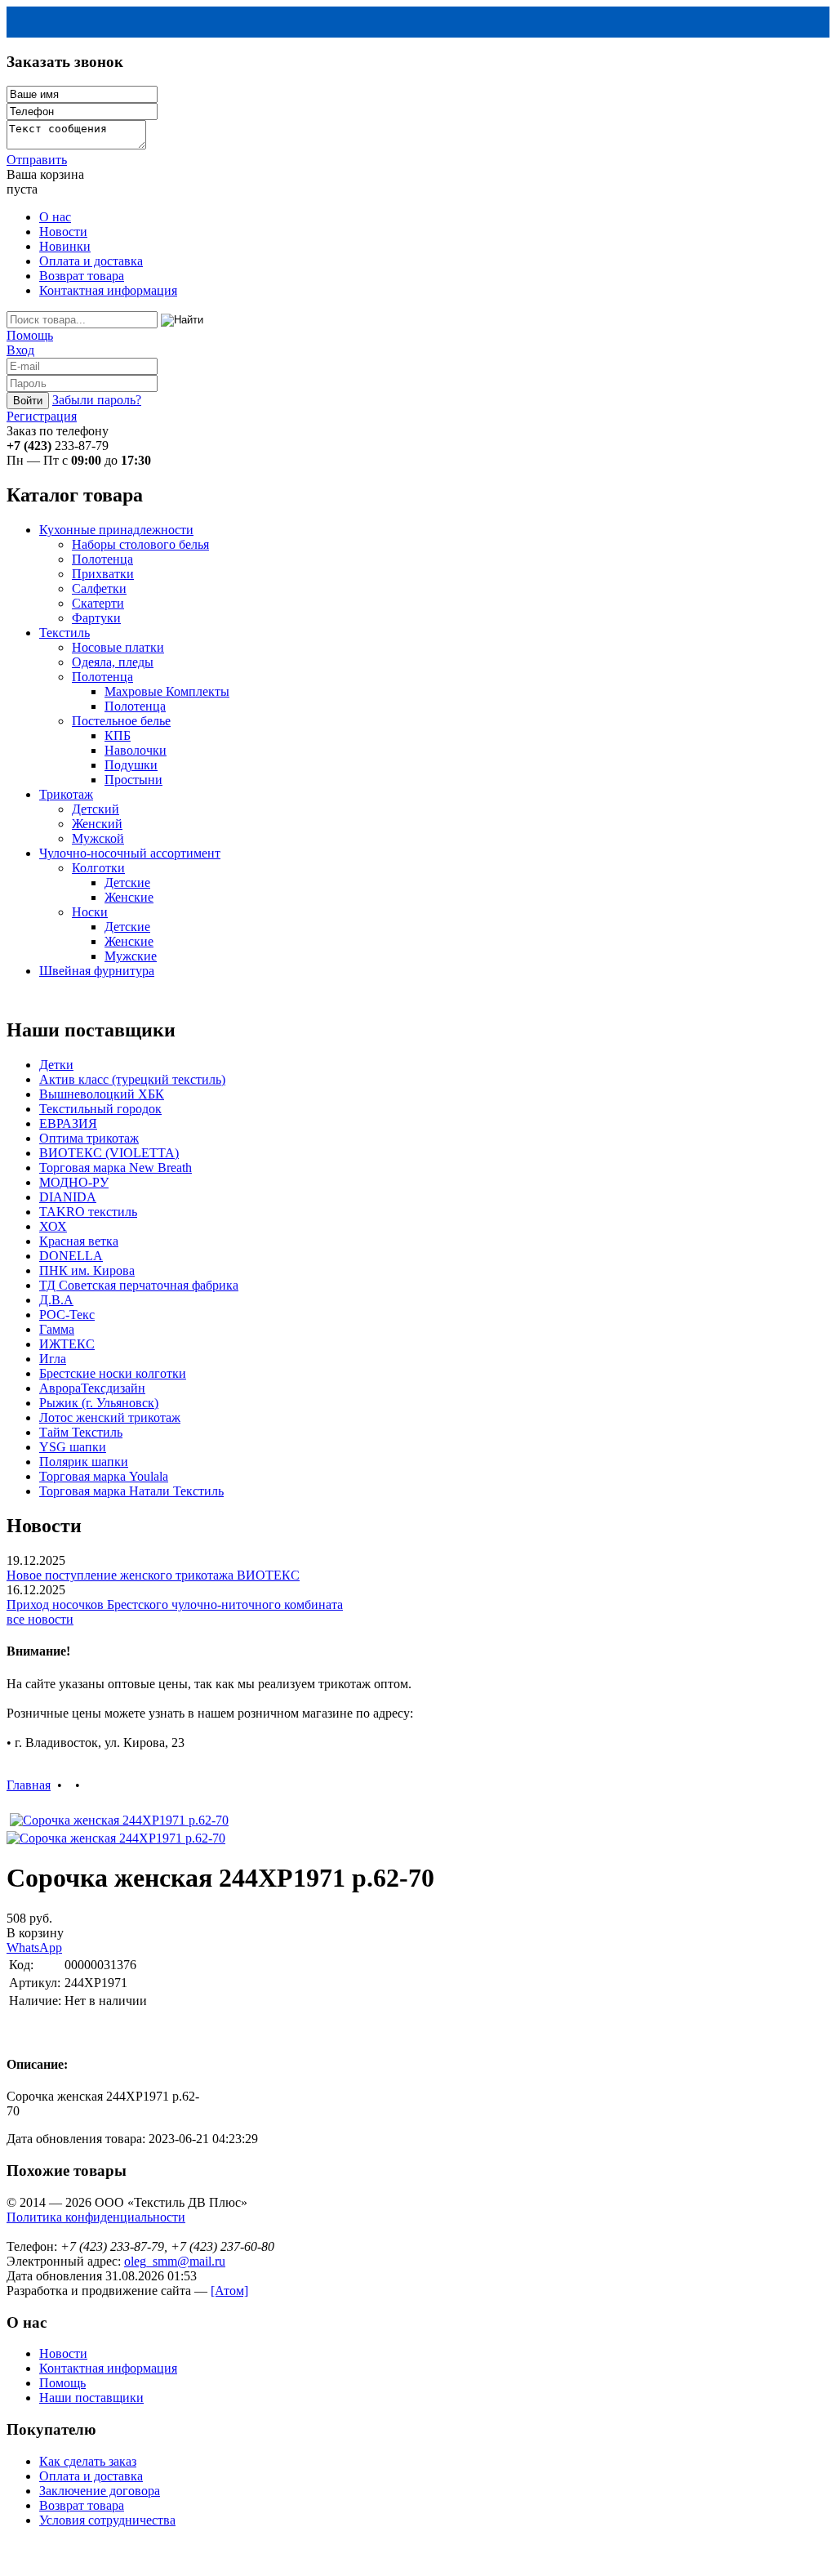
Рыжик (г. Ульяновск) (99, 1403)
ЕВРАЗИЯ (68, 1123)
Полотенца (102, 559)
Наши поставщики (91, 2398)
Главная (29, 1785)
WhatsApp (34, 1948)
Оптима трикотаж (89, 1138)
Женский (97, 824)
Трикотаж (66, 794)
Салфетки (99, 588)
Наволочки (136, 750)
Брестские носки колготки (113, 1373)
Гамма (57, 1329)
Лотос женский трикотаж (110, 1417)
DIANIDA (68, 1197)
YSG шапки (73, 1447)
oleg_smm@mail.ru (175, 2261)
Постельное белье (121, 721)
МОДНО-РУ (74, 1182)
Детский (96, 809)
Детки (56, 1065)
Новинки (65, 246)
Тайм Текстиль (81, 1432)
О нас (55, 217)
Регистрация (42, 416)
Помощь (30, 335)
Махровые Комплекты (167, 691)
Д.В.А (56, 1300)
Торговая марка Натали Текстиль (131, 1491)
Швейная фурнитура (97, 971)
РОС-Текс (67, 1315)
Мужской (98, 838)
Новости (63, 232)
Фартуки (96, 618)
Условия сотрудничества (107, 2520)
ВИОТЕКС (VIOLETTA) (109, 1153)
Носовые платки (118, 647)
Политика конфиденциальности (96, 2217)
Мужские (131, 956)
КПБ (118, 735)
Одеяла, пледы (113, 662)
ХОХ (53, 1226)
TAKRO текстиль (88, 1212)
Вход (20, 350)
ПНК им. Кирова (87, 1270)
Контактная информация (108, 290)
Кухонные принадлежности (116, 530)
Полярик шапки (84, 1462)
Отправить (37, 160)
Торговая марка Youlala (104, 1476)
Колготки (98, 868)
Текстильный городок (100, 1109)
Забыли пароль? (97, 400)
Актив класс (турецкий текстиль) (132, 1079)
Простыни (133, 780)
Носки (90, 912)
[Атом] (229, 2291)
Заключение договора (100, 2491)
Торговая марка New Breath (116, 1168)
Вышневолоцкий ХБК (102, 1094)
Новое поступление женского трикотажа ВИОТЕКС (153, 1575)
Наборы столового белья (140, 544)
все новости (40, 1619)
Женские (129, 897)
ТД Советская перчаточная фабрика (139, 1285)
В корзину (35, 1933)
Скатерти (98, 603)
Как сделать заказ (88, 2461)
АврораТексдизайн (92, 1388)
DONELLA (71, 1256)
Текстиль (64, 633)
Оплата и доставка (91, 261)
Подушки (131, 765)
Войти (28, 401)
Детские (127, 882)
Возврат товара (82, 276)
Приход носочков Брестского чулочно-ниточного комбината (175, 1604)
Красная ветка (79, 1241)
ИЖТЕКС (67, 1344)
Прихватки (103, 574)
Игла (53, 1359)
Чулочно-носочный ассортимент (130, 853)
